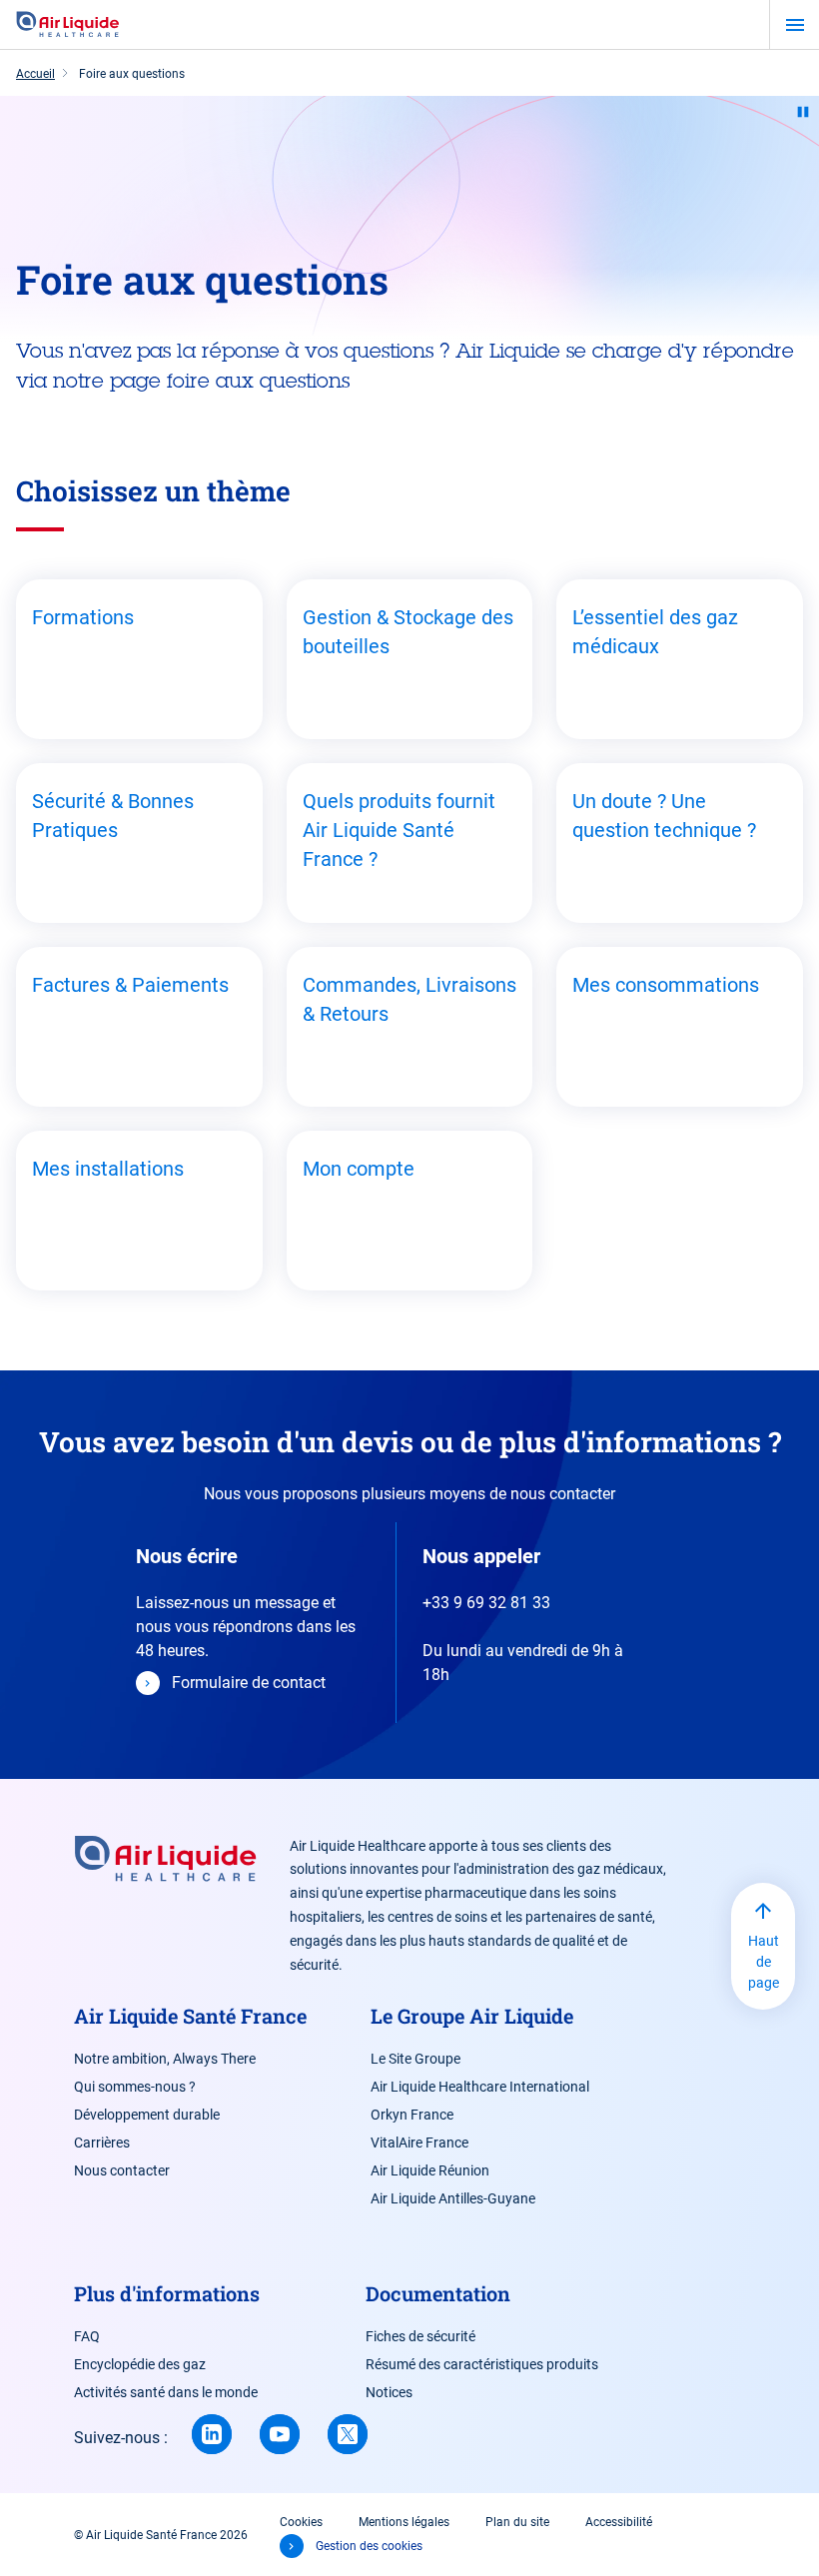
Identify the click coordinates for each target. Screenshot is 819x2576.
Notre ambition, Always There (165, 2059)
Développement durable (147, 2115)
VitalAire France (419, 2143)
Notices (389, 2392)
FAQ (87, 2336)
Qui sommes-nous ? (135, 2087)
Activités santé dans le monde (166, 2392)
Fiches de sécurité (420, 2336)
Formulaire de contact (249, 1683)
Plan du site (517, 2522)
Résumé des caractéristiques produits (482, 2364)
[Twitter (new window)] (348, 2434)
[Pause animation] (803, 112)
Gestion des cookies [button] (369, 2546)
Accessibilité (619, 2522)
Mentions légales (404, 2522)
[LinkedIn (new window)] (212, 2434)
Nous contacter (122, 2170)
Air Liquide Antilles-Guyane (453, 2198)
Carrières (102, 2143)
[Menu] (795, 25)
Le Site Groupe (415, 2059)
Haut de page (764, 1962)
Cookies (301, 2522)
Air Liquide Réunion (430, 2170)
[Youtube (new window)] (280, 2434)
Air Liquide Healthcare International (480, 2087)
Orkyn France (412, 2115)
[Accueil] (68, 25)
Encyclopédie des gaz (140, 2364)
